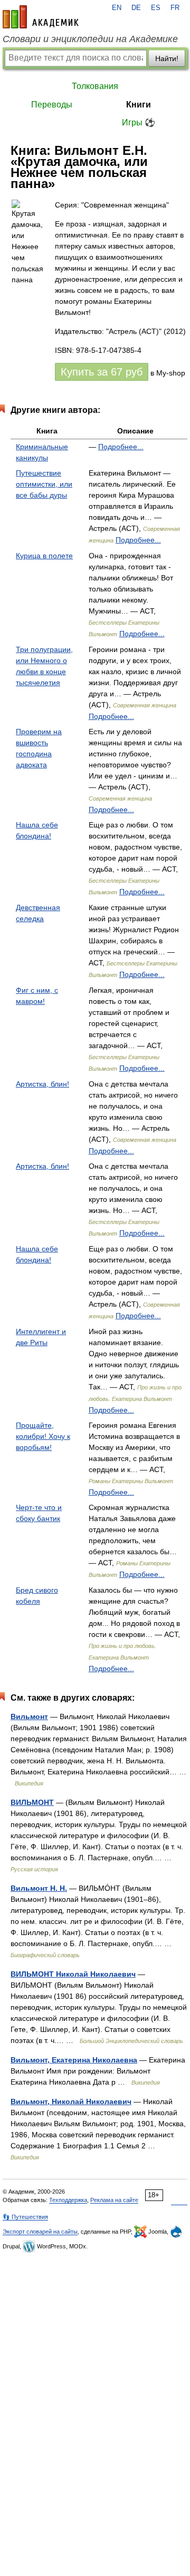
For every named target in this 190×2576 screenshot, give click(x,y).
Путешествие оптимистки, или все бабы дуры (44, 484)
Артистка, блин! (42, 1084)
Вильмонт (29, 1716)
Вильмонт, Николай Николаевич (71, 2101)
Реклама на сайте (114, 2200)
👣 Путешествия (25, 2217)
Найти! (167, 58)
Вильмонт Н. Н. (39, 1888)
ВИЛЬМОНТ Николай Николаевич (73, 1974)
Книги (139, 105)
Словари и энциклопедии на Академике (90, 39)
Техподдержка (68, 2200)
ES (156, 8)
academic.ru (41, 17)
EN (117, 8)
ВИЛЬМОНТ (32, 1802)
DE (136, 8)
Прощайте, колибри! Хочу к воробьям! (43, 1436)
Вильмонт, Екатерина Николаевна (74, 2060)
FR (175, 8)
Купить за (102, 372)
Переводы (52, 105)
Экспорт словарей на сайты (40, 2232)
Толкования (95, 86)
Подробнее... (121, 447)
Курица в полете (44, 556)
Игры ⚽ (139, 122)
